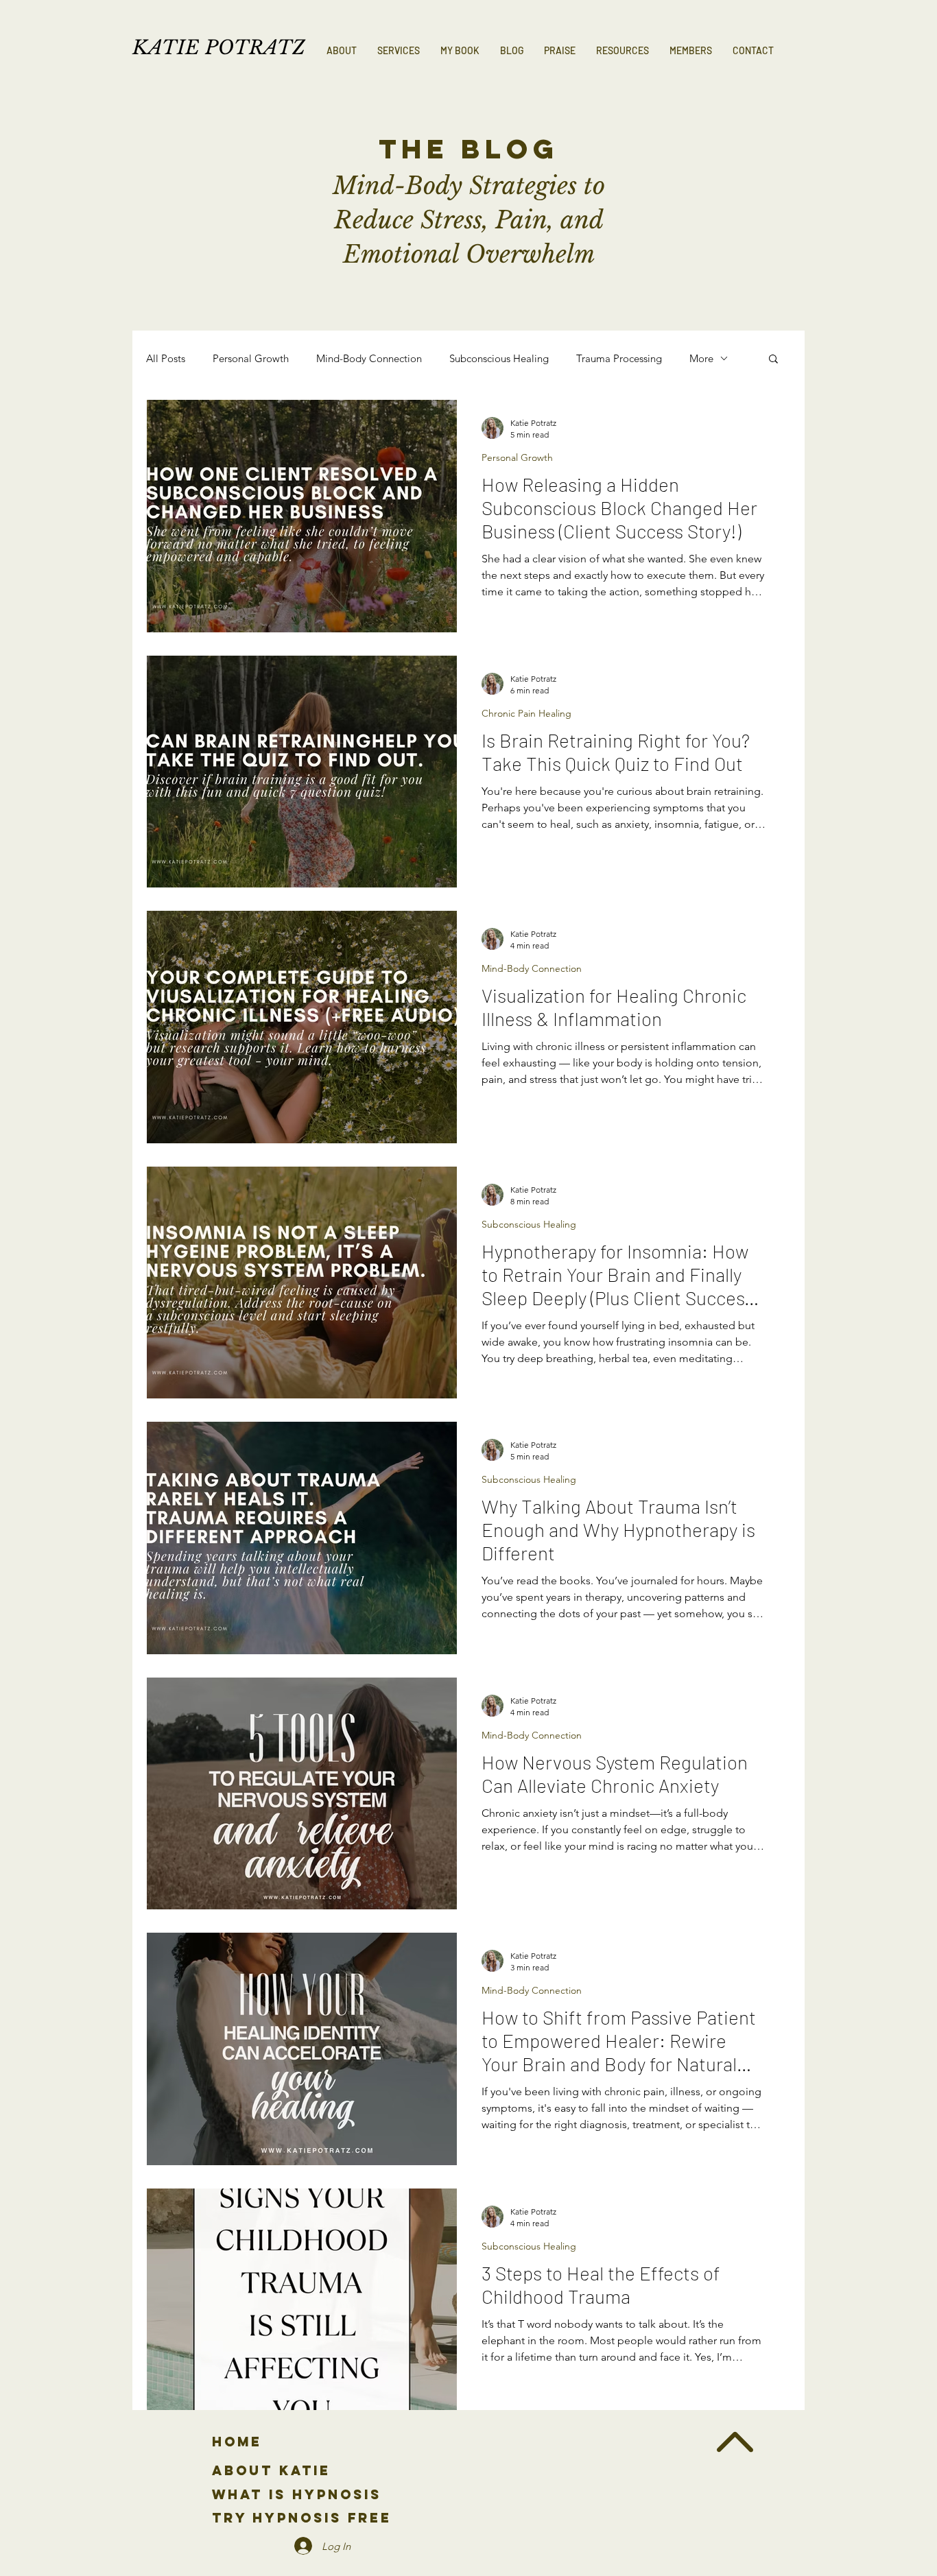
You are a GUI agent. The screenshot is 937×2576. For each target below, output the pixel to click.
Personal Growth (251, 358)
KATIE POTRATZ (219, 48)
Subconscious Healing (499, 358)
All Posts (166, 358)
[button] (399, 51)
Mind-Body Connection (369, 358)
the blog (468, 149)
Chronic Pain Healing (526, 714)
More (701, 358)
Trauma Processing (619, 358)
